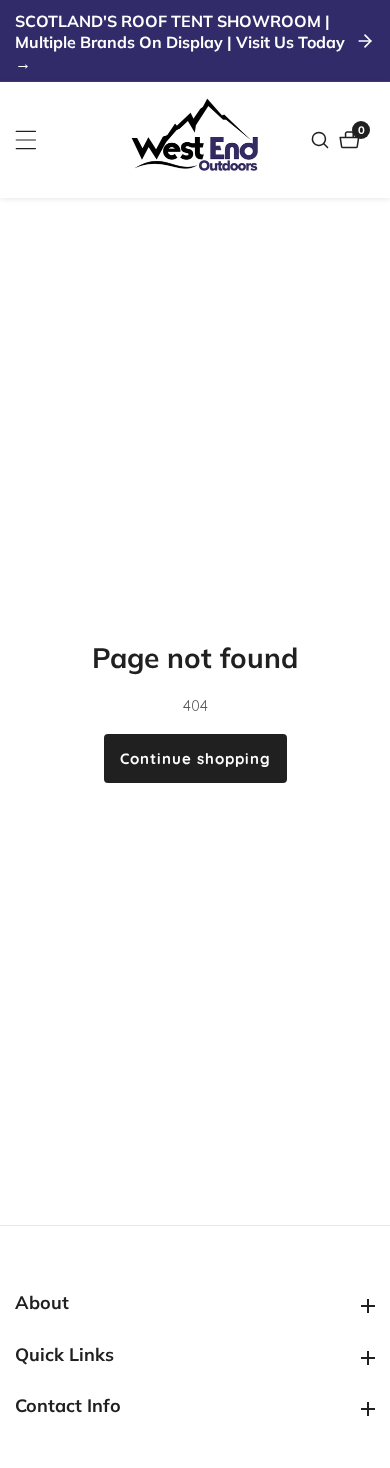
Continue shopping (195, 758)
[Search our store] (322, 140)
